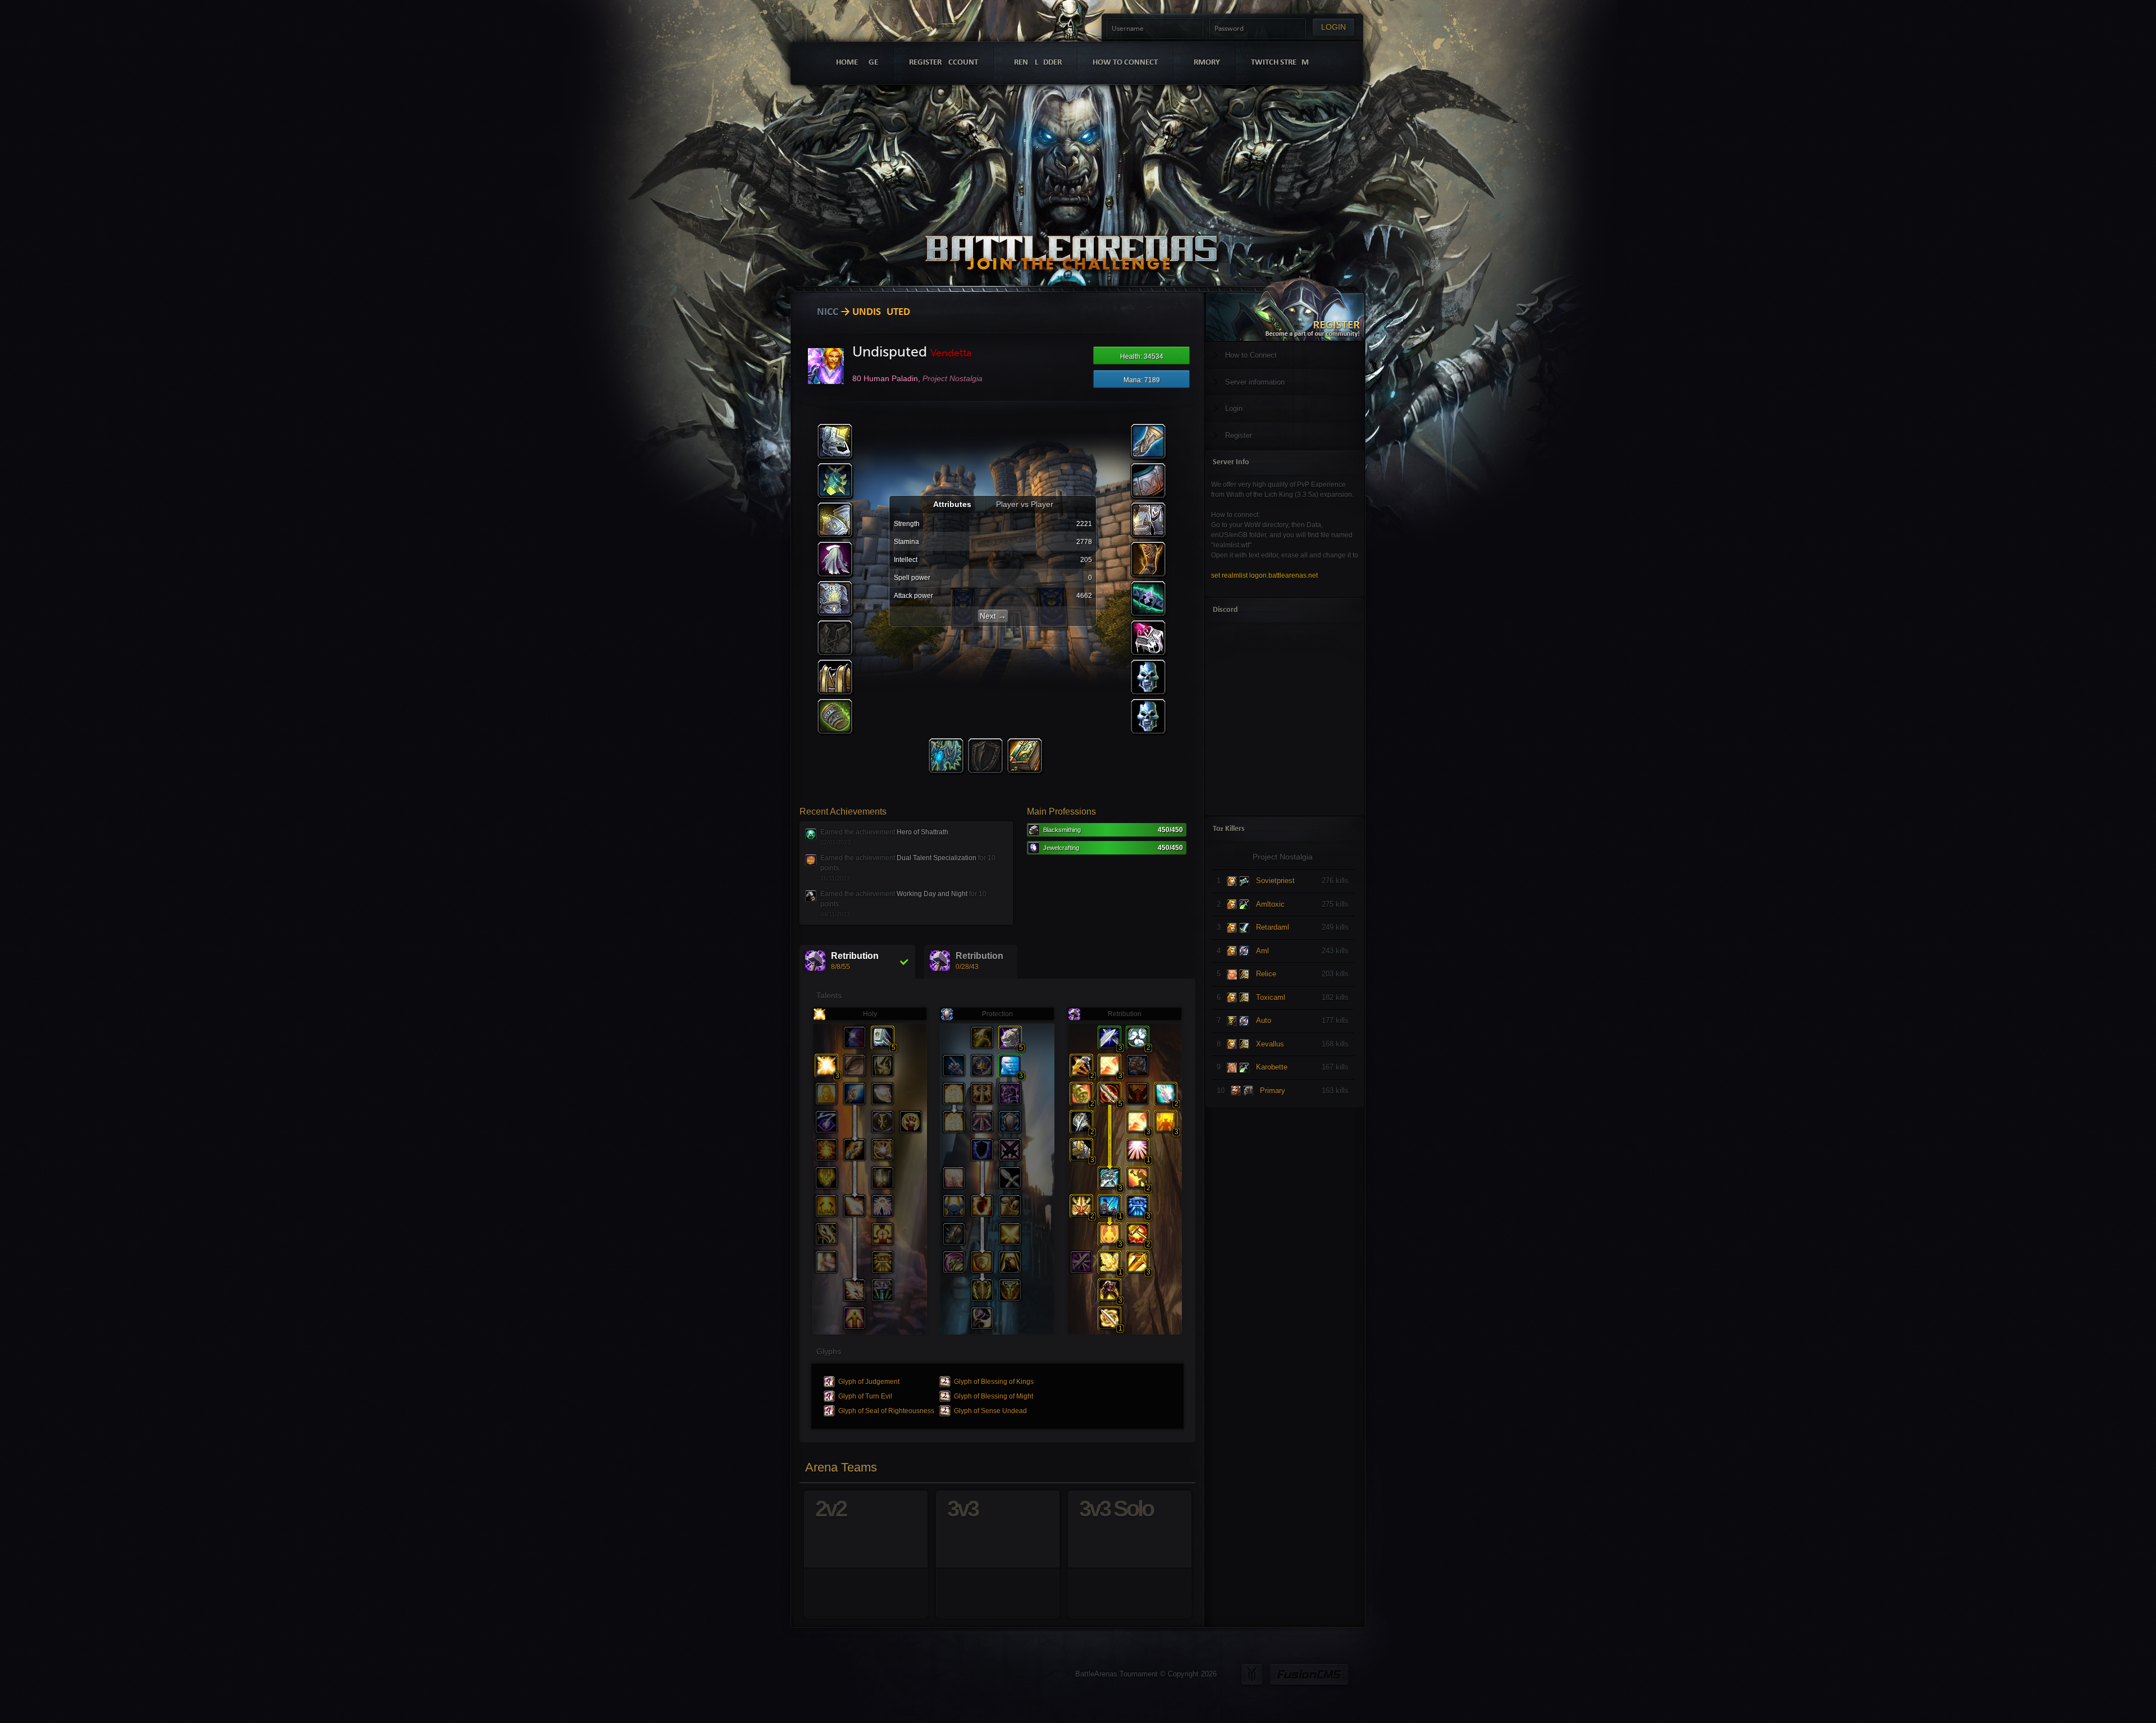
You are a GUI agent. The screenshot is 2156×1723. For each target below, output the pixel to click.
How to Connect (1251, 355)
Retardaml (1273, 927)
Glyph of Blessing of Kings (994, 1382)
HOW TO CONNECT (1125, 63)
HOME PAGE (857, 63)
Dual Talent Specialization (937, 858)
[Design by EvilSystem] (1252, 1674)
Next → (993, 616)
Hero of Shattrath (922, 832)
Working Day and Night (932, 894)
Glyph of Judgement (869, 1382)
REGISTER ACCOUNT (944, 63)
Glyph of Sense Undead (990, 1411)
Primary (1273, 1091)
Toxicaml (1271, 997)
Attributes (953, 504)
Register (1239, 435)
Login (1234, 408)
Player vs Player (1025, 504)
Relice (1266, 974)
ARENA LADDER (1035, 63)
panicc (822, 312)
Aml (1262, 951)
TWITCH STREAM (1280, 63)
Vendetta (951, 353)
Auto (1264, 1020)
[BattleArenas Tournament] (1071, 237)
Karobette (1272, 1067)
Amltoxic (1270, 904)
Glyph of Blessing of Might (994, 1396)
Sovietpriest (1275, 881)
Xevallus (1270, 1044)
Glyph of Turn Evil (865, 1396)
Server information (1255, 382)
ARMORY (1204, 63)
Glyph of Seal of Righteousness (886, 1411)
